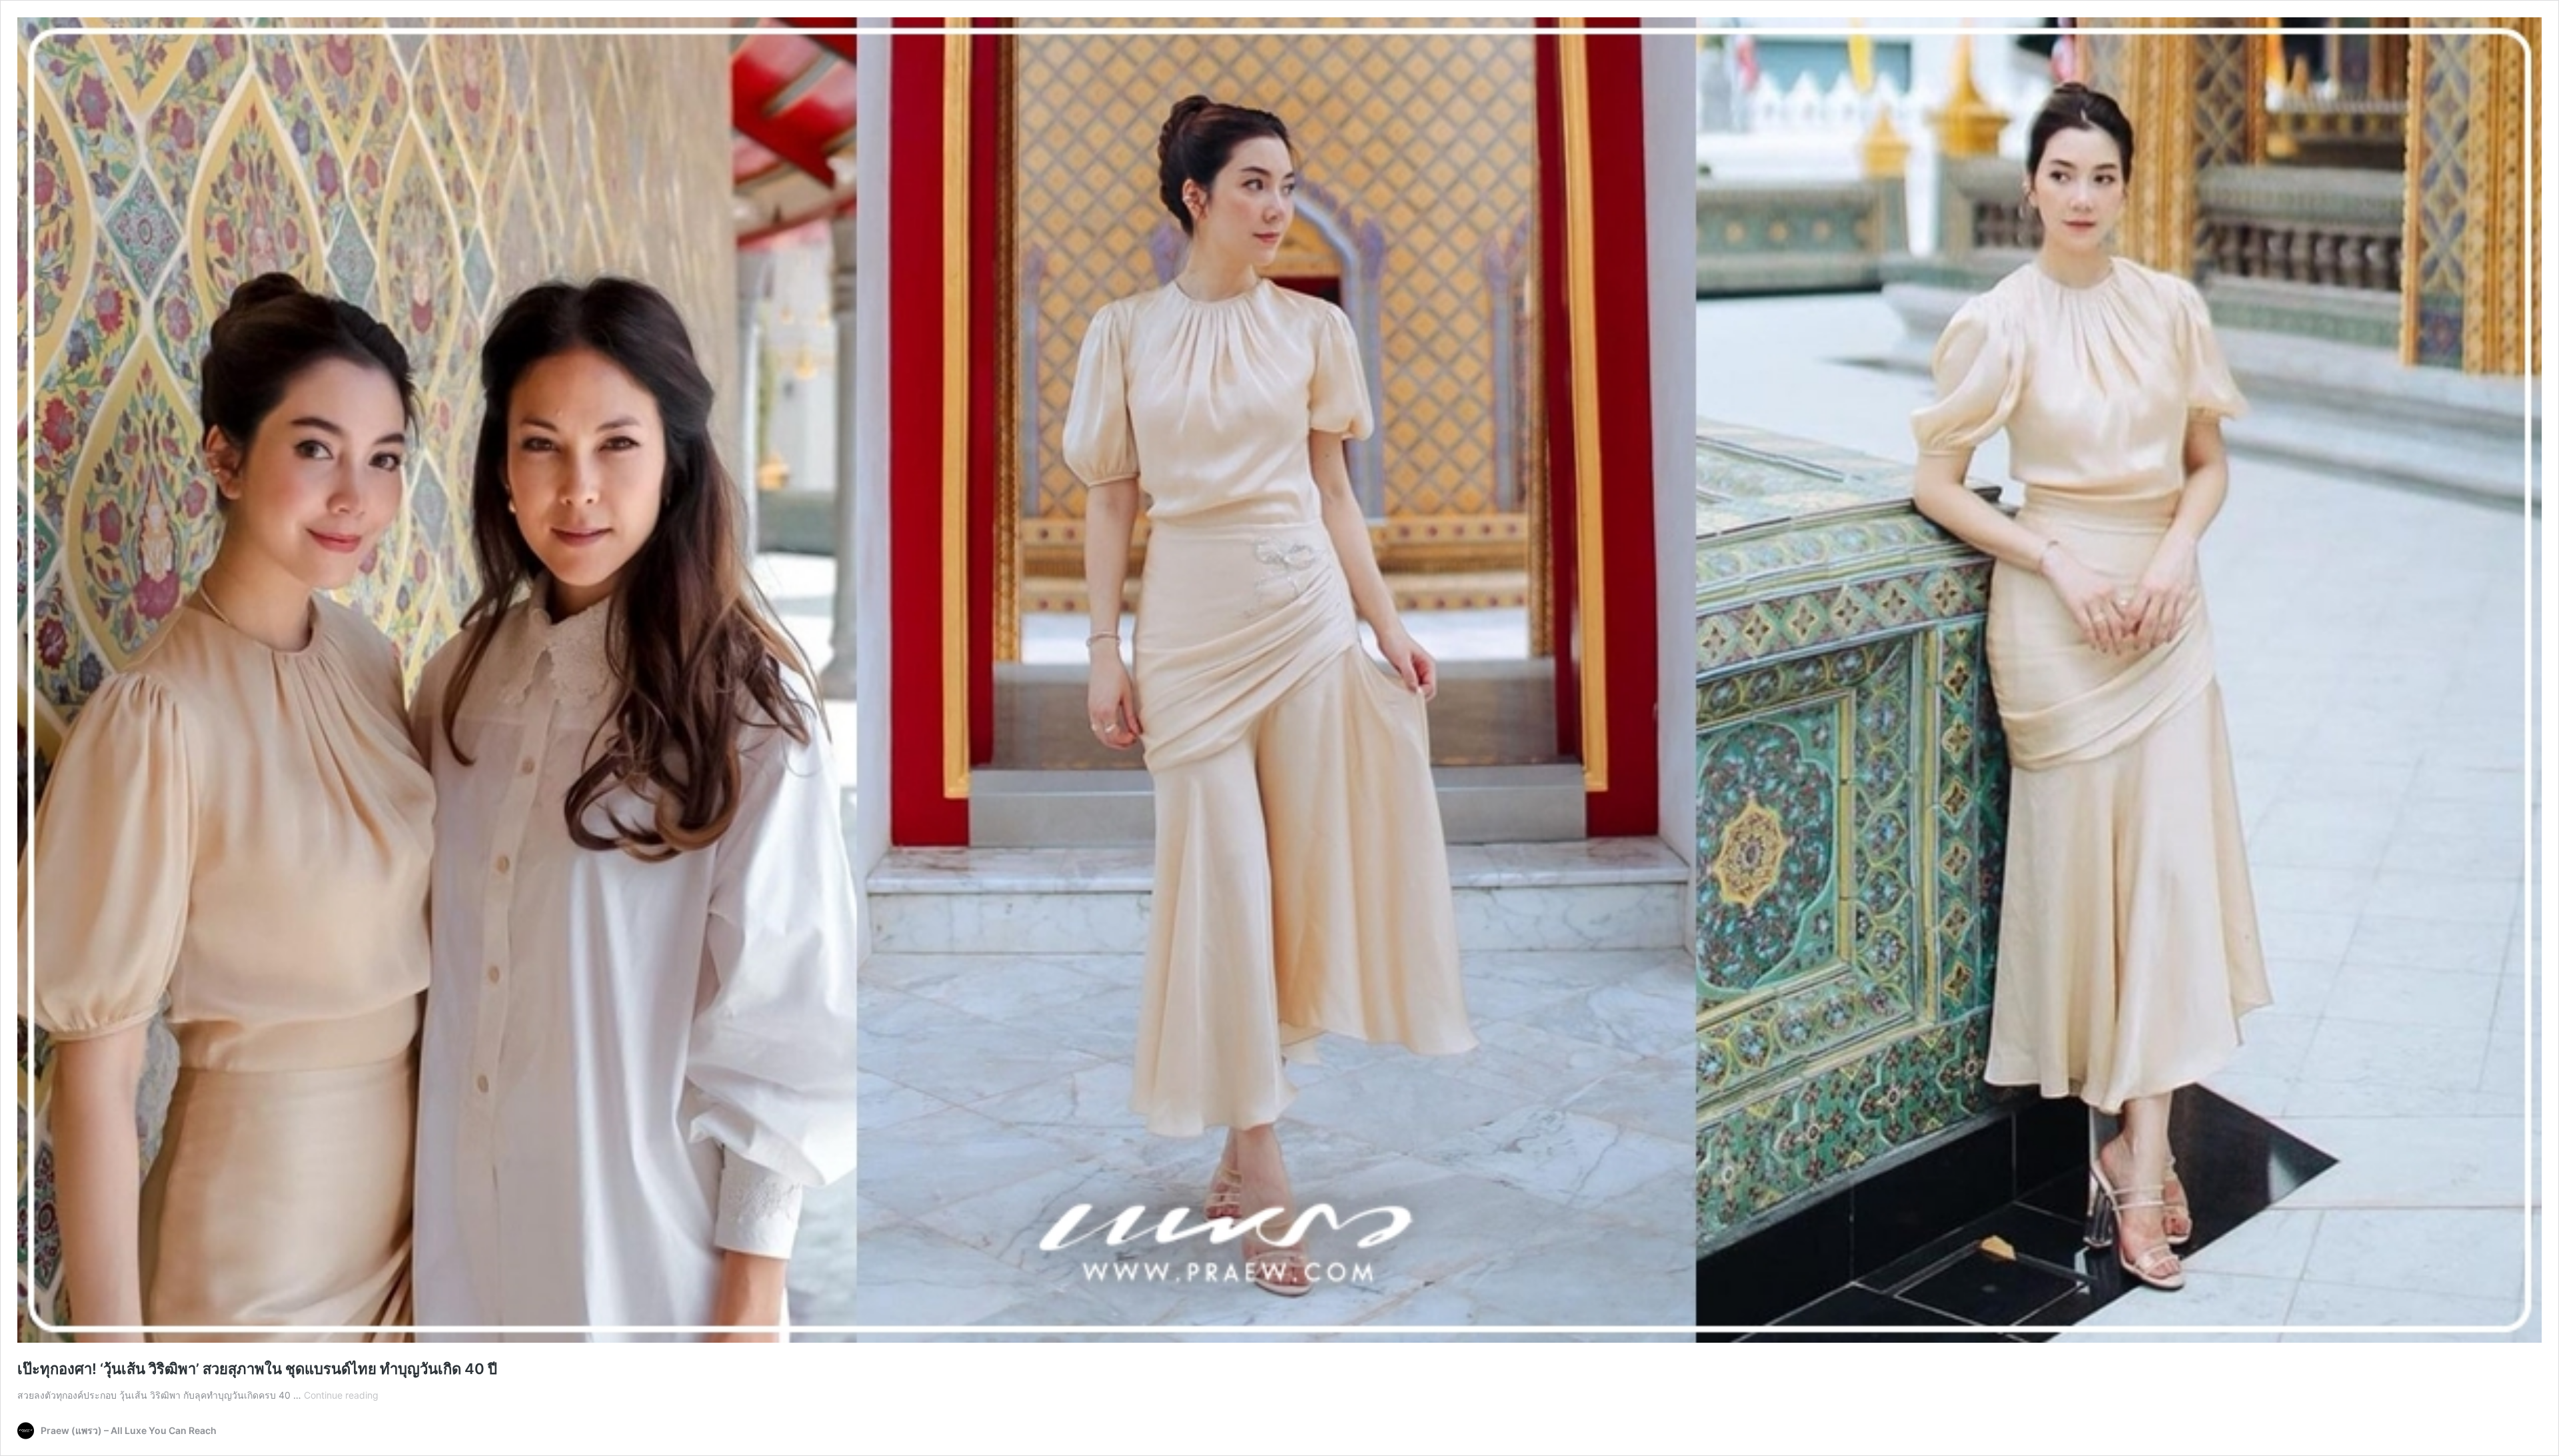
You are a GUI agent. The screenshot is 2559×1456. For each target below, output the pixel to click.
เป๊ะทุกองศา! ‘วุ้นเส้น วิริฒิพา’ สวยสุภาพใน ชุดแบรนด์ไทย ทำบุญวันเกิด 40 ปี (257, 1369)
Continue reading (341, 1395)
